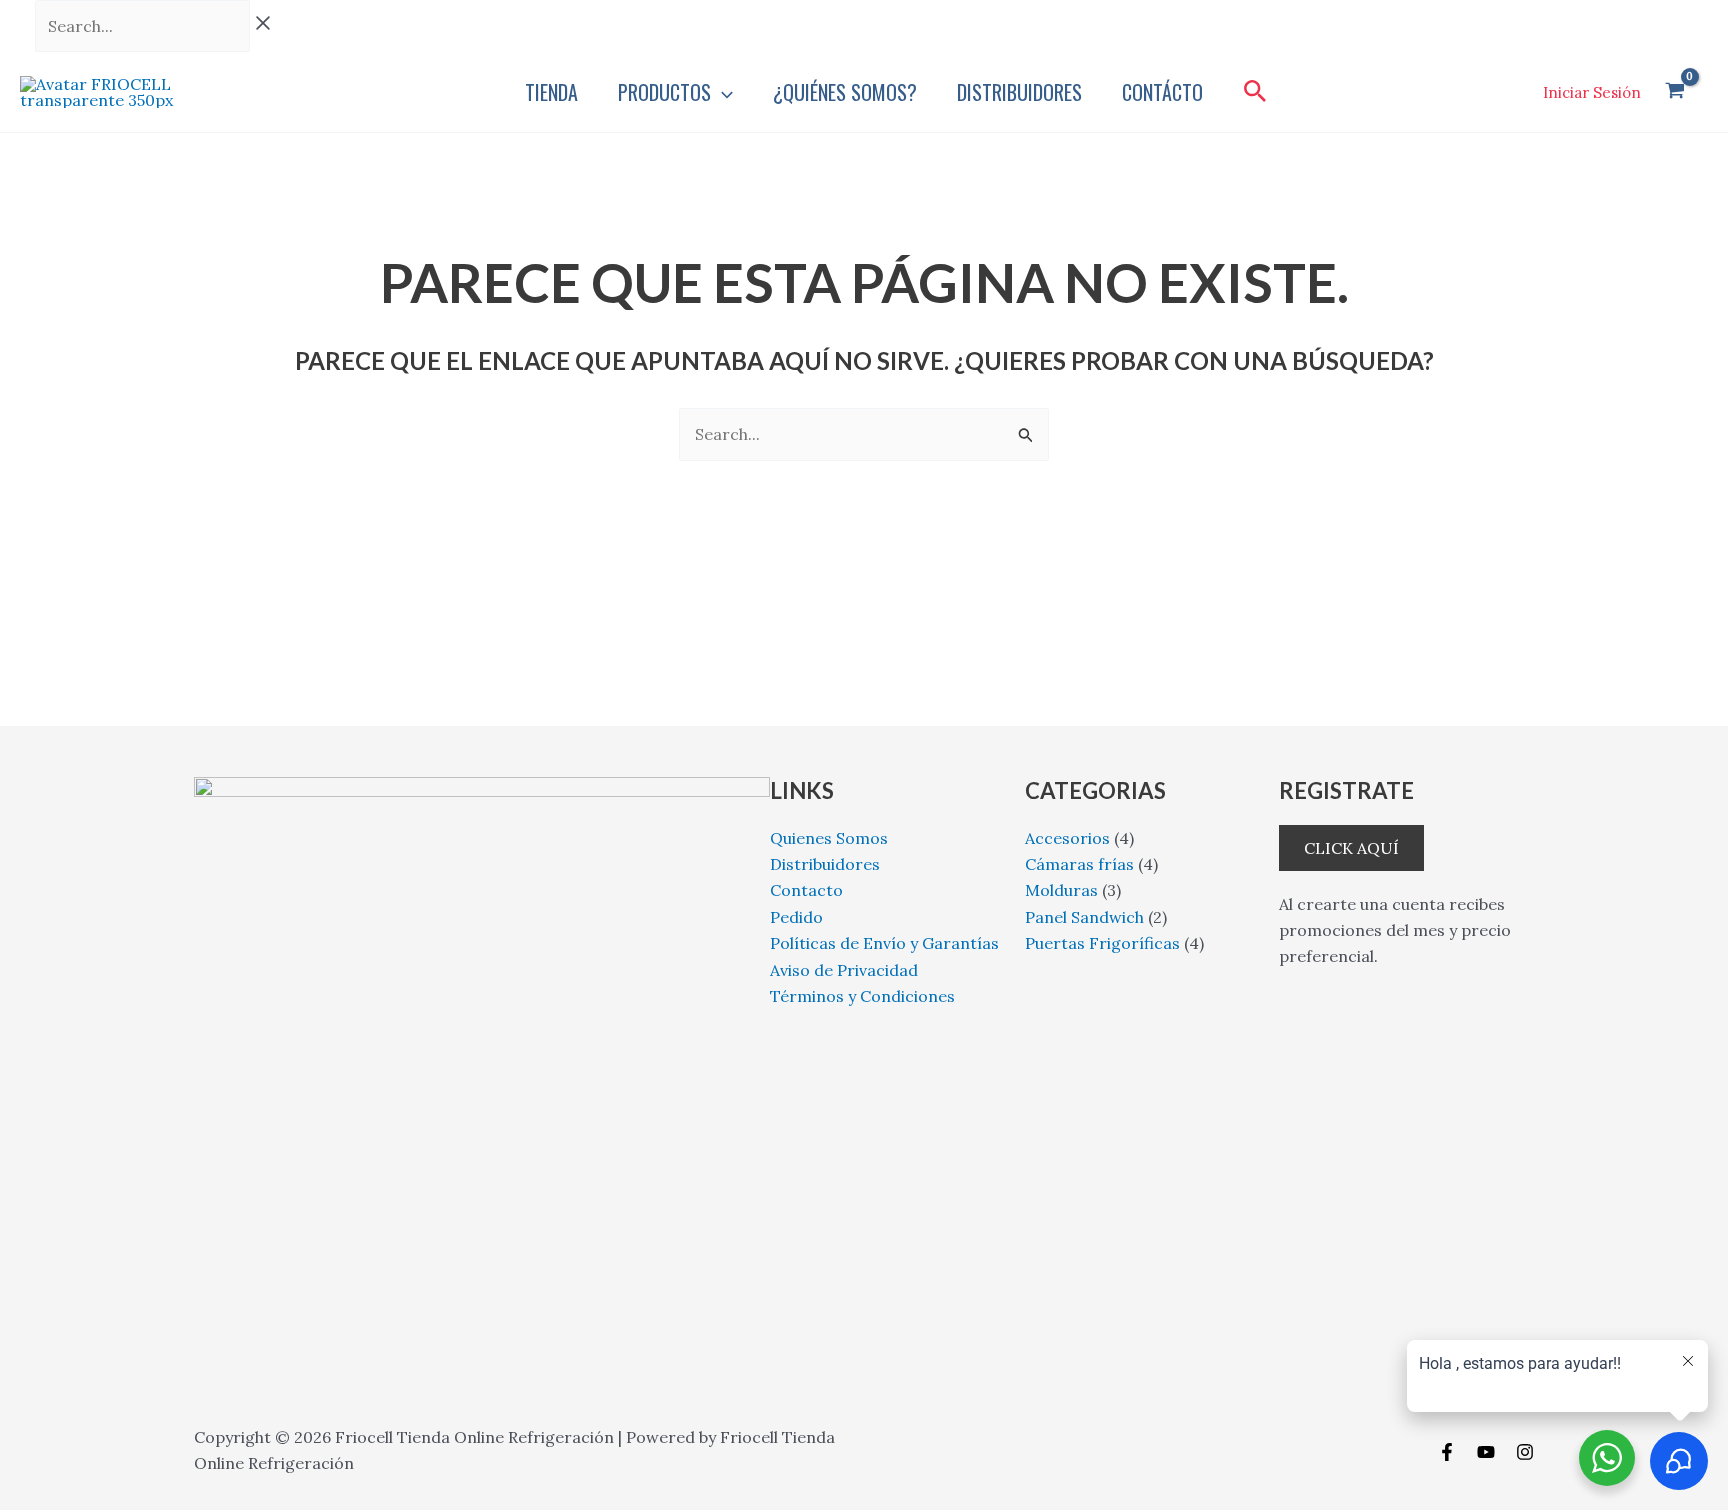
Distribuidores (1019, 92)
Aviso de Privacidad (844, 970)
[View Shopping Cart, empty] (1674, 93)
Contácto (1162, 92)
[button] (722, 92)
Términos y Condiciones (862, 996)
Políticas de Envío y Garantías (884, 943)
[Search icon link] (1255, 94)
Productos (664, 92)
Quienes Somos (829, 838)
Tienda (551, 92)
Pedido (796, 917)
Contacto (806, 890)
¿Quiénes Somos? (845, 92)
